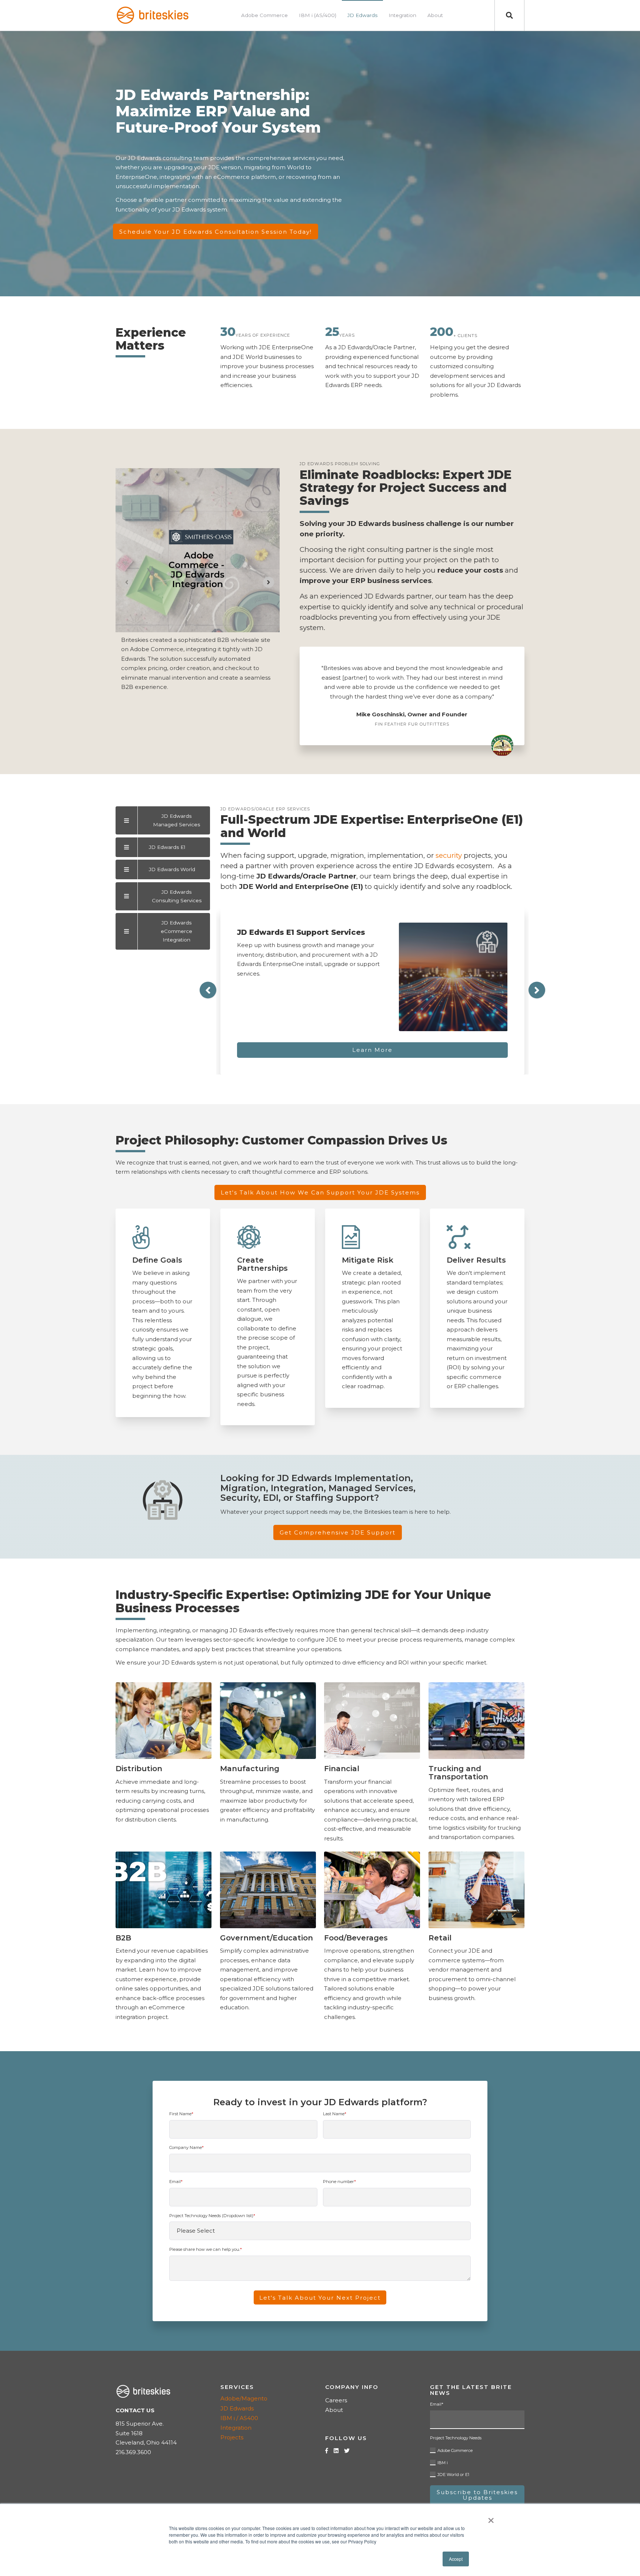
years (347, 335)
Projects (232, 2437)
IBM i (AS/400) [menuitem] (318, 15)
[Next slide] (269, 582)
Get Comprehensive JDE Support (338, 1532)
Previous (208, 990)
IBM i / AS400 (239, 2418)
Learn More (372, 1050)
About (334, 2410)
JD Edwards (237, 2408)
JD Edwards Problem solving (340, 464)
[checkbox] (477, 2461)
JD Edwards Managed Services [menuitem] (176, 820)
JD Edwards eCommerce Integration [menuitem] (176, 931)
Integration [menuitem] (402, 15)
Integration (236, 2428)
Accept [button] (456, 2559)
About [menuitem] (435, 15)
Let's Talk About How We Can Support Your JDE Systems (320, 1193)
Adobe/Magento (244, 2398)
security (449, 855)
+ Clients (465, 335)
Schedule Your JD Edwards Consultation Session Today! (216, 232)
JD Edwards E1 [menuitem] (167, 847)
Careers (336, 2400)
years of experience (263, 335)
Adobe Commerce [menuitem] (264, 15)
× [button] (491, 2518)
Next (537, 990)
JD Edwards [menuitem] (362, 15)
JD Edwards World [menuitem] (172, 869)
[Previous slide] (127, 582)
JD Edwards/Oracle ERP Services (265, 809)
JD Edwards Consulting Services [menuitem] (177, 896)
